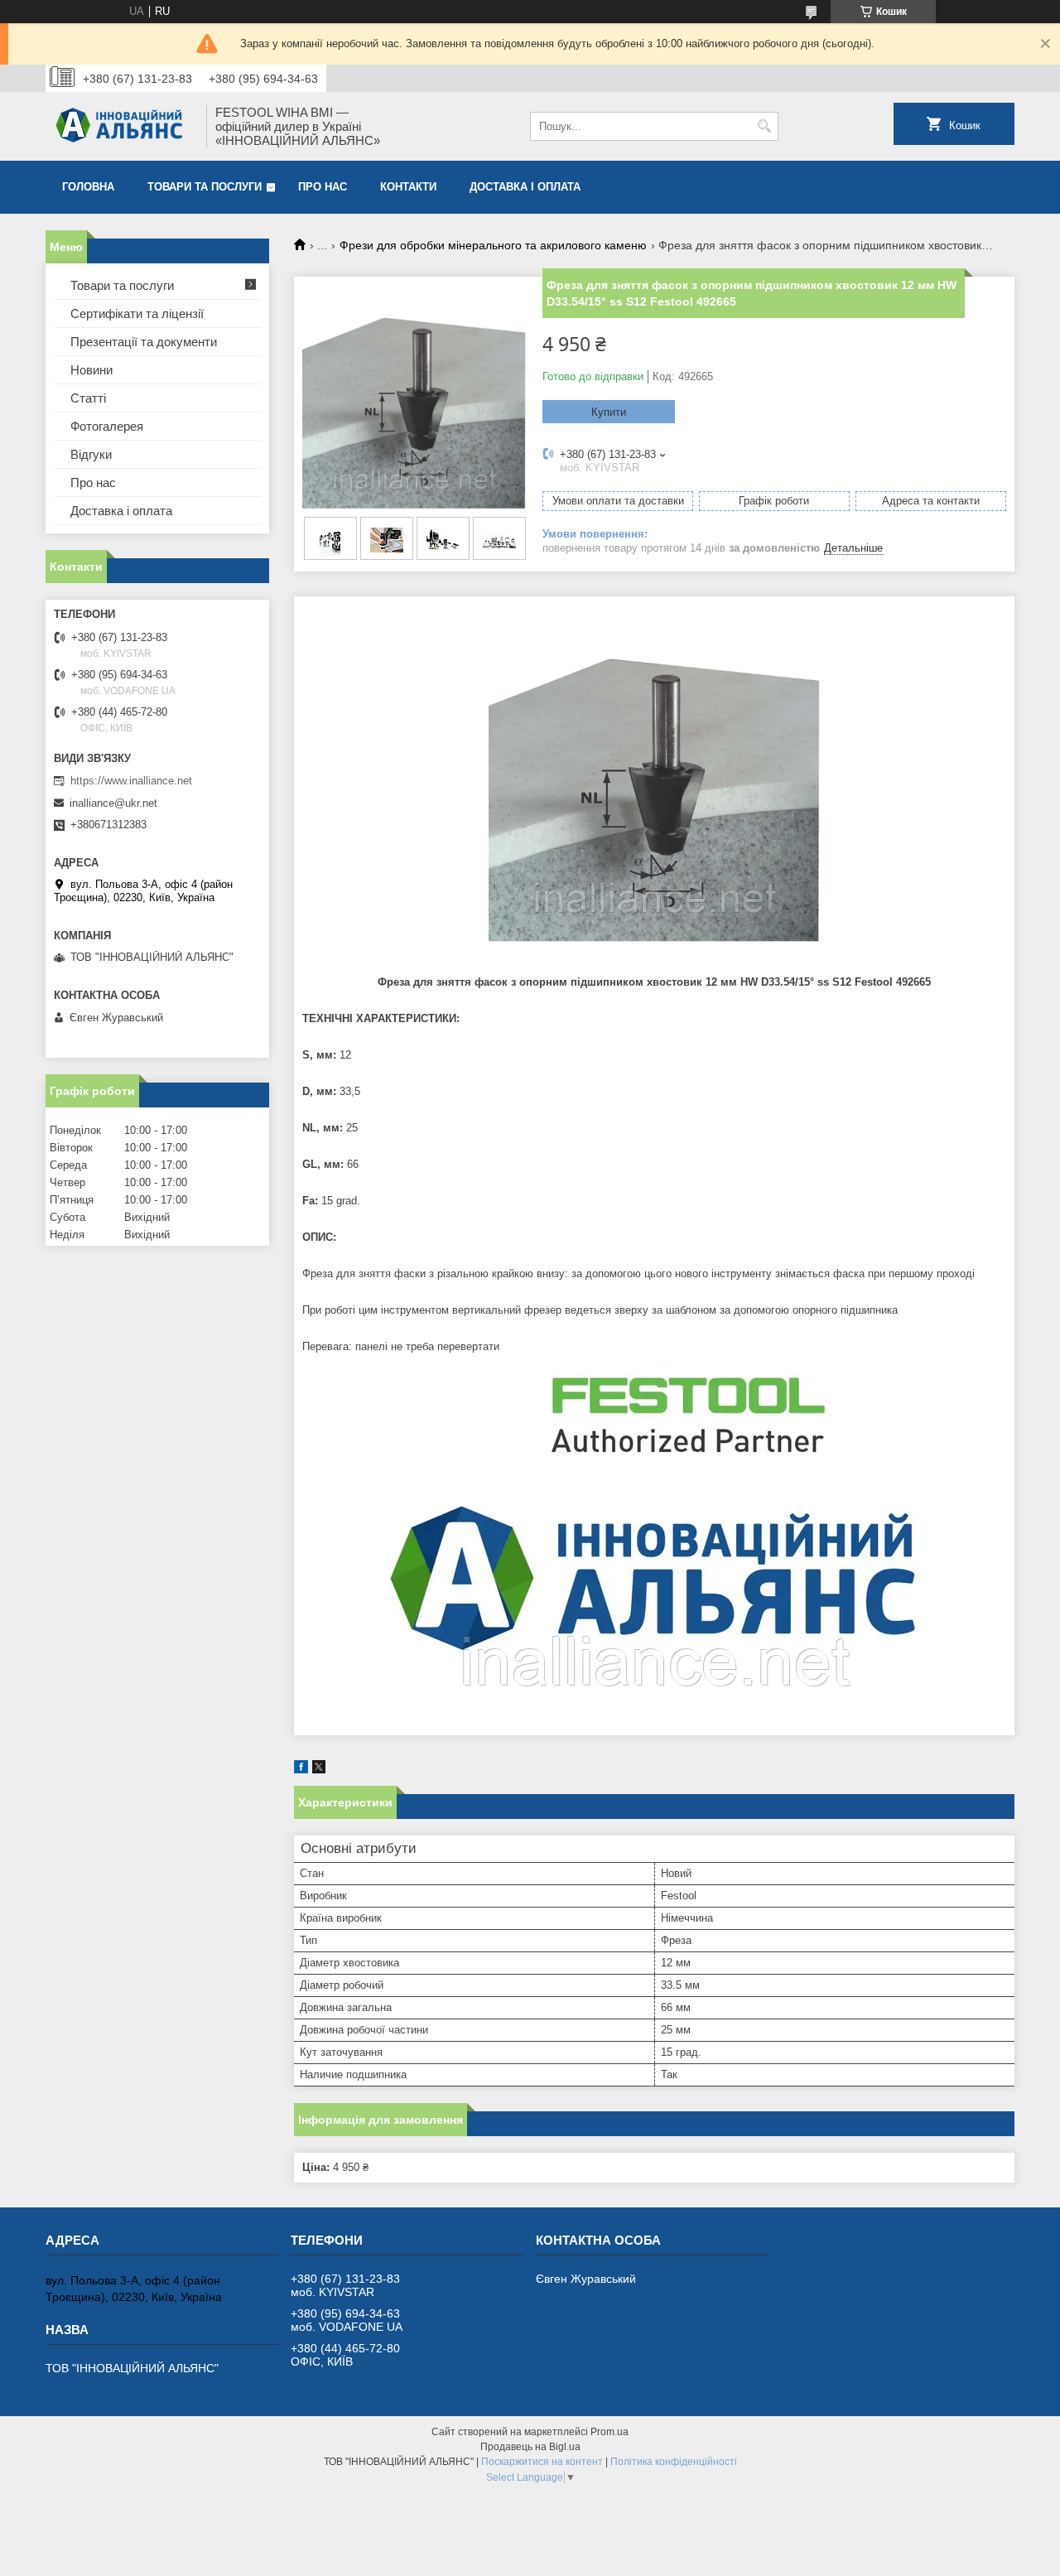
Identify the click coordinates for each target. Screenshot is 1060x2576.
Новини (92, 370)
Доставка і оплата (525, 187)
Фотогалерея (107, 426)
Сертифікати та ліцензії (137, 314)
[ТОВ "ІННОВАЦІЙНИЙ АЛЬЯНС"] (120, 126)
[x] (319, 1770)
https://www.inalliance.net (131, 781)
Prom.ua (609, 2432)
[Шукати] (764, 126)
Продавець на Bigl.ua (530, 2447)
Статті (88, 398)
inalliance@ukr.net (113, 803)
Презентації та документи (144, 342)
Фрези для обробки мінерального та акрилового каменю (493, 245)
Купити (609, 412)
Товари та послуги (205, 187)
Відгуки (91, 454)
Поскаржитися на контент (542, 2462)
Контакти (408, 187)
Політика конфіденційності (674, 2462)
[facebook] (301, 1770)
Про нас (323, 187)
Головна (88, 187)
